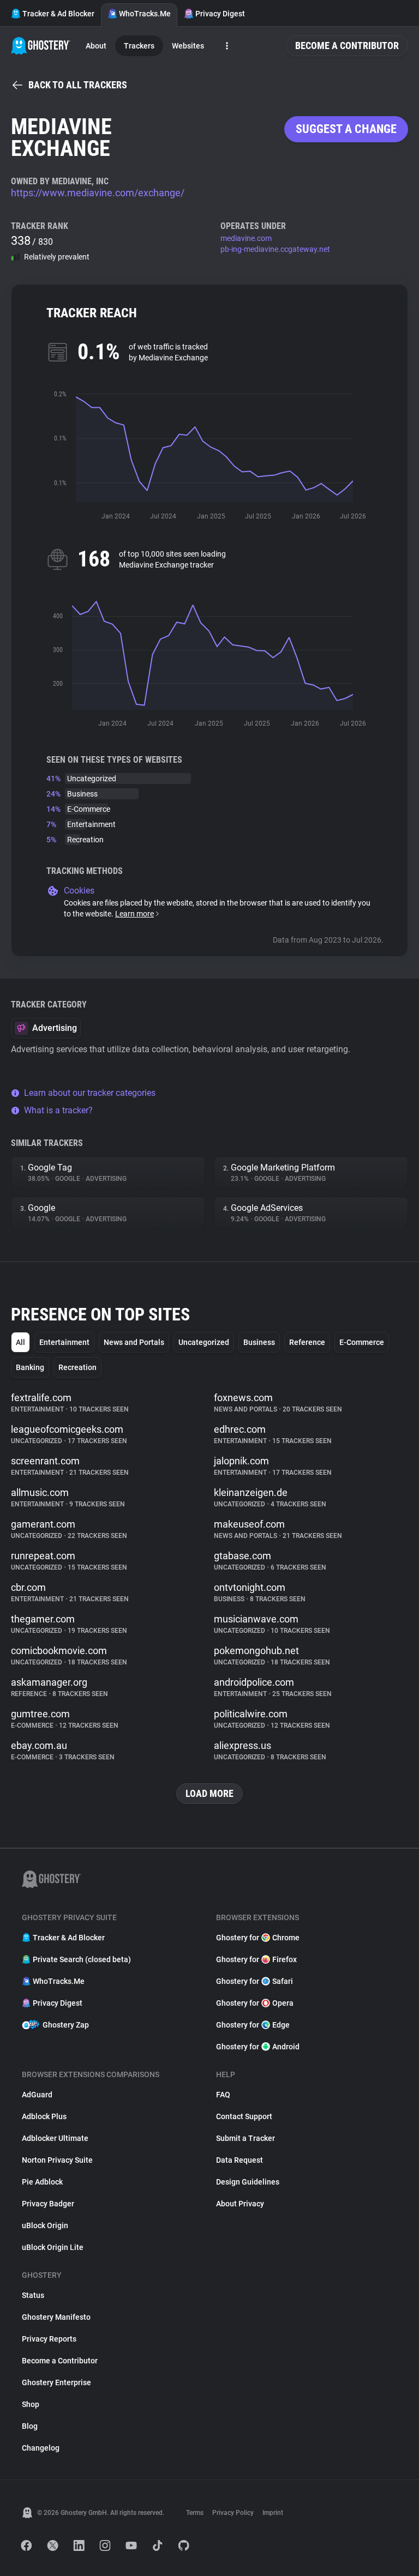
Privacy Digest (220, 14)
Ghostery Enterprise (56, 2382)
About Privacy (240, 2204)
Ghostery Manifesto (56, 2317)
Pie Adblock (42, 2182)
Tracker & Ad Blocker (58, 14)
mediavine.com (246, 238)
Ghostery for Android (258, 2047)
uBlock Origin (45, 2225)
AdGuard (37, 2095)
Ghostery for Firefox (256, 1959)
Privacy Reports (49, 2339)
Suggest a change (346, 129)
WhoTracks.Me (145, 14)
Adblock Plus (44, 2116)
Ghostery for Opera (255, 2003)
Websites (188, 46)
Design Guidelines (248, 2182)
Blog (30, 2426)
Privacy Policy (233, 2513)
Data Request (240, 2160)
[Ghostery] (41, 46)
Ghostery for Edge (253, 2025)
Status (33, 2295)
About (96, 46)
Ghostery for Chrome (258, 1938)
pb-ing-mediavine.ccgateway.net (275, 249)
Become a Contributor (347, 46)
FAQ (223, 2095)
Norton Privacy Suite (57, 2160)
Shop (31, 2404)
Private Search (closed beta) (82, 1959)
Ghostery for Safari (255, 1981)
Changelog (41, 2448)
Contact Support (244, 2116)
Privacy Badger (48, 2204)
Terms (195, 2513)
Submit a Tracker (246, 2138)
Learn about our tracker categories (90, 1093)
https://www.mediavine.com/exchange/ (98, 193)
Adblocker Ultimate (55, 2138)
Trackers (139, 46)
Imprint (273, 2513)
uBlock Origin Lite (53, 2247)
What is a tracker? (58, 1110)
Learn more (134, 914)
